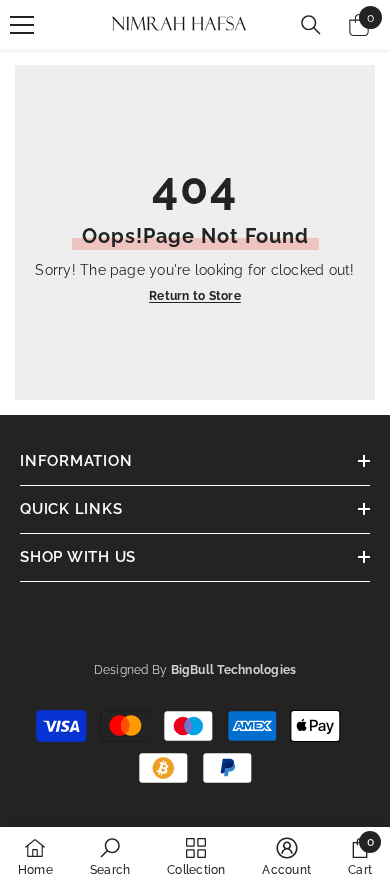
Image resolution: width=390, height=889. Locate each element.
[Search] (311, 25)
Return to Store (195, 296)
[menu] (22, 25)
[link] (110, 857)
